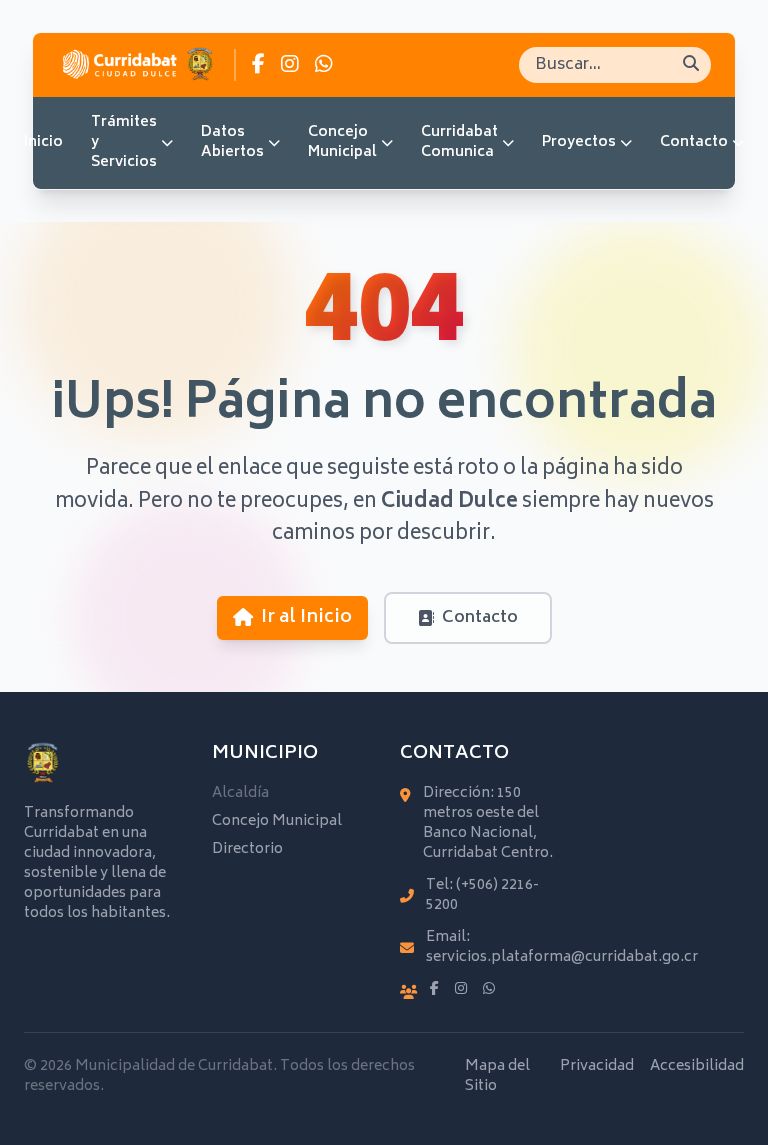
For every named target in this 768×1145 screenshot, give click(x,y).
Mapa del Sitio (497, 1077)
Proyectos (579, 142)
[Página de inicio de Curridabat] (137, 65)
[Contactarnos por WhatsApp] (324, 65)
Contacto (694, 142)
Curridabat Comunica (459, 142)
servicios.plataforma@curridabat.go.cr (562, 957)
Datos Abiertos (232, 142)
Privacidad (597, 1068)
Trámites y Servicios (124, 142)
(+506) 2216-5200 (482, 895)
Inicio (43, 142)
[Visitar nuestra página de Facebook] (258, 65)
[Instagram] (461, 990)
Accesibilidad (697, 1068)
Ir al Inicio (306, 618)
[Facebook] (434, 990)
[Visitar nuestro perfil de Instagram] (290, 65)
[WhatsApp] (489, 990)
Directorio (247, 849)
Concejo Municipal (342, 142)
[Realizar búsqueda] (691, 65)
